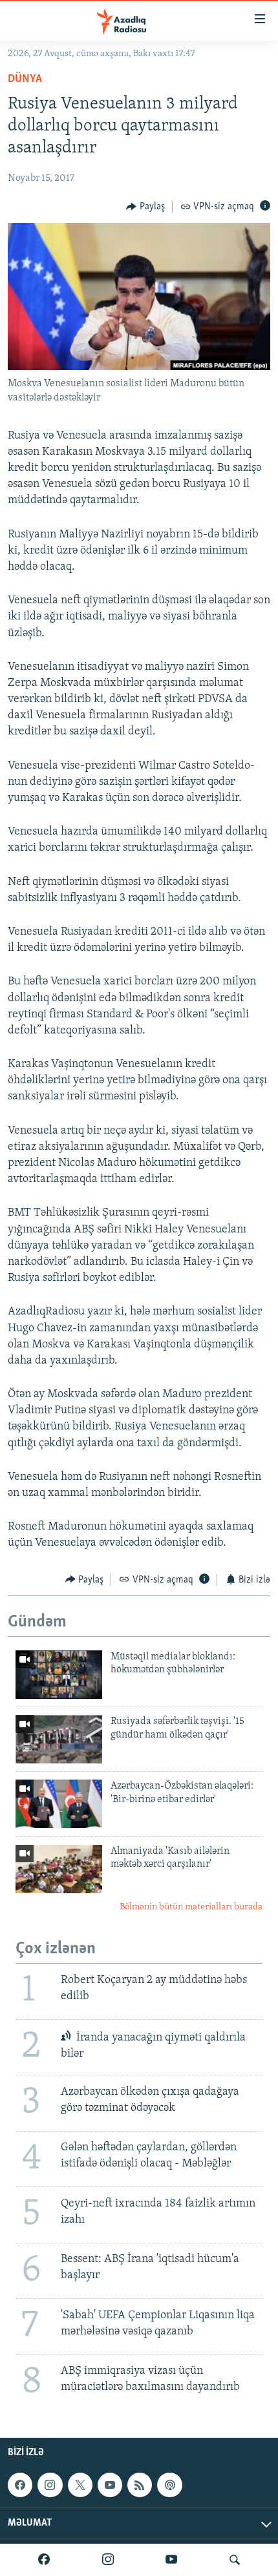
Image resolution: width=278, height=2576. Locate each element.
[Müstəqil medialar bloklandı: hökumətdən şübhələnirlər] (59, 1675)
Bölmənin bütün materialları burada (191, 1907)
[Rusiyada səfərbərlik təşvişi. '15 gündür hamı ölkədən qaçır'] (59, 1739)
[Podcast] (169, 2485)
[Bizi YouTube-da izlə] (171, 2560)
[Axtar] (235, 2560)
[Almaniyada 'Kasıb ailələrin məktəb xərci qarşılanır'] (59, 1869)
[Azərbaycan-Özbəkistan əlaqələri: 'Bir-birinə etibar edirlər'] (59, 1804)
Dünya (25, 79)
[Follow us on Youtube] (110, 2485)
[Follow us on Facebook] (20, 2485)
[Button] (145, 207)
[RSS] (140, 2485)
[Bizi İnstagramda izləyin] (108, 2560)
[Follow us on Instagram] (50, 2485)
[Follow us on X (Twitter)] (80, 2485)
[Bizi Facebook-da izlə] (44, 2560)
